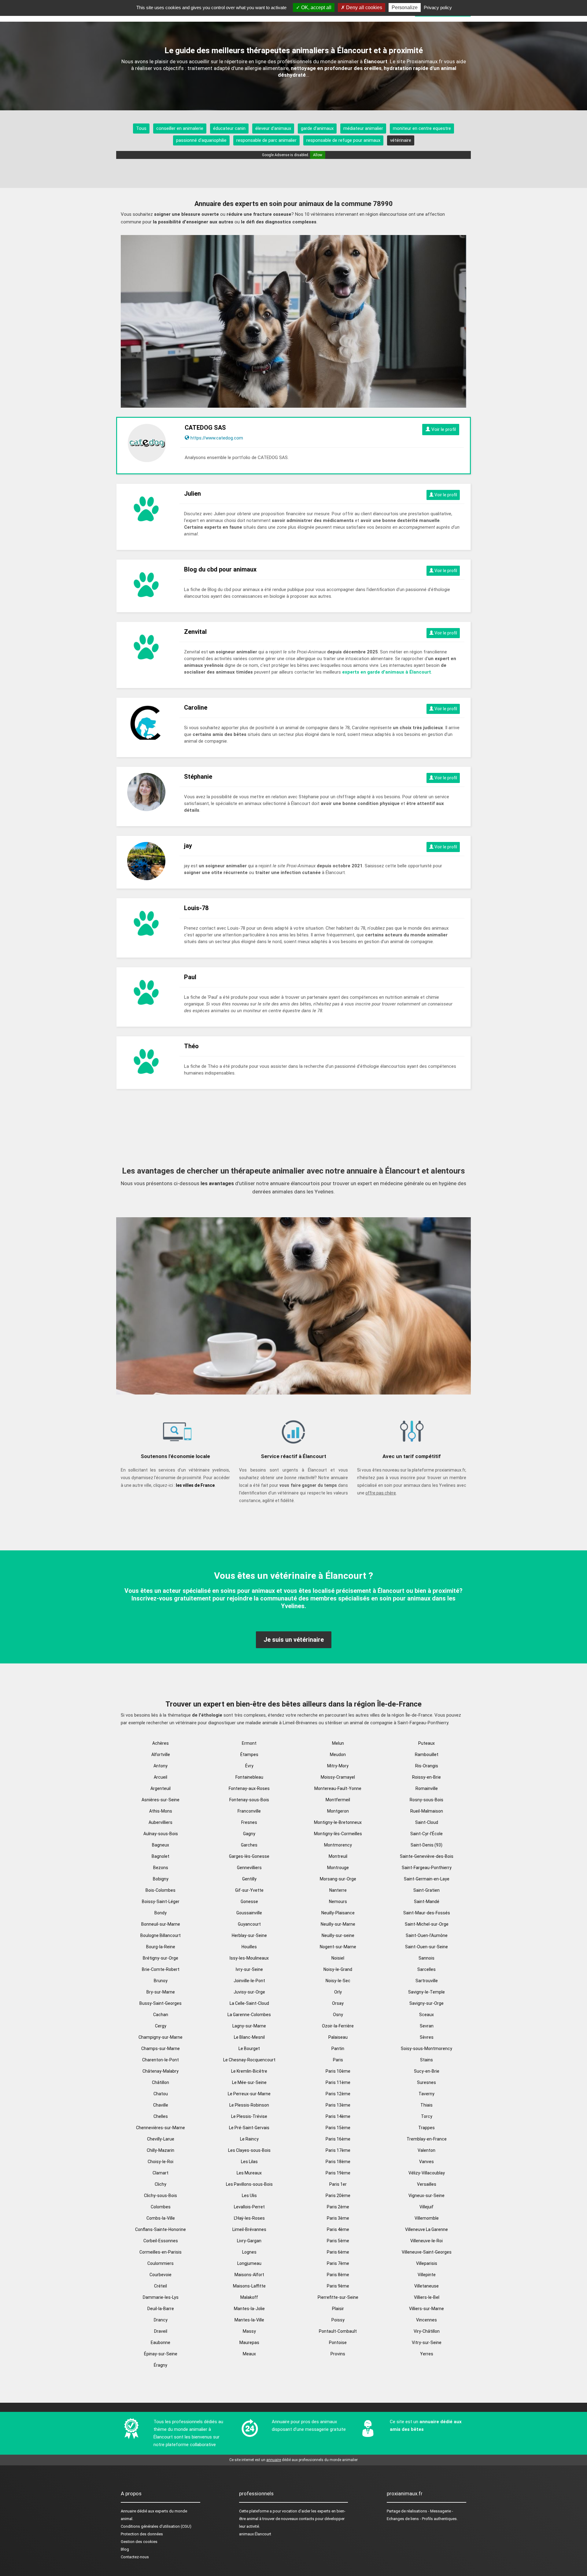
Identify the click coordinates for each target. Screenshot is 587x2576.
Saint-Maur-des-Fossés (427, 1913)
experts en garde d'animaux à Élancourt (387, 672)
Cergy (161, 2026)
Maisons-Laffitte (249, 2286)
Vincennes (426, 2320)
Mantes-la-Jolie (249, 2309)
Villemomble (427, 2218)
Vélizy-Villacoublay (427, 2173)
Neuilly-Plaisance (338, 1913)
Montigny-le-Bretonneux (338, 1822)
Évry (249, 1766)
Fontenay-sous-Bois (249, 1800)
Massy (249, 2331)
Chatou (161, 2094)
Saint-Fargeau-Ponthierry (427, 1868)
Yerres (427, 2354)
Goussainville (249, 1913)
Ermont (249, 1743)
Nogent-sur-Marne (338, 1947)
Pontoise (338, 2343)
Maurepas (249, 2343)
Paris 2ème (338, 2207)
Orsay (338, 2003)
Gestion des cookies (139, 2542)
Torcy (427, 2116)
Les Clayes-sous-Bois (249, 2150)
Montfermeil (338, 1800)
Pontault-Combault (338, 2331)
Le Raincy (249, 2139)
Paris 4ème (338, 2229)
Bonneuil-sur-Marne (161, 1924)
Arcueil (161, 1777)
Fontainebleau (249, 1777)
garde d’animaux (317, 128)
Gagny (249, 1834)
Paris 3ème (338, 2218)
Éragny (161, 2365)
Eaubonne (161, 2343)
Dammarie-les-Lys (161, 2297)
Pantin (338, 2049)
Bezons (161, 1868)
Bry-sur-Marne (161, 1992)
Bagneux (161, 1845)
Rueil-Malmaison (427, 1811)
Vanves (426, 2162)
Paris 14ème (338, 2116)
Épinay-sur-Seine (161, 2354)
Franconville (249, 1811)
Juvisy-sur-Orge (249, 1992)
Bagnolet (161, 1856)
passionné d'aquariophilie (201, 140)
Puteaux (426, 1743)
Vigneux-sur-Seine (426, 2196)
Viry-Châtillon (427, 2331)
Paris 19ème (338, 2173)
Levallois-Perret (249, 2207)
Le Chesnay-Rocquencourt (249, 2060)
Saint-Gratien (426, 1890)
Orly (338, 1992)
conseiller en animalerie (180, 128)
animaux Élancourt (255, 2534)
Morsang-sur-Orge (338, 1879)
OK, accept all (316, 7)
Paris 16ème (338, 2139)
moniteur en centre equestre (422, 128)
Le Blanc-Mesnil (249, 2037)
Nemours (338, 1902)
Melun (338, 1743)
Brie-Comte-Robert (161, 1969)
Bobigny (161, 1879)
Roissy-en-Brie (426, 1777)
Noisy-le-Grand (338, 1969)
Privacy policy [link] (438, 7)
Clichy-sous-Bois (161, 2196)
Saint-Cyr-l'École (426, 1834)
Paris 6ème (338, 2252)
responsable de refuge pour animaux (343, 140)
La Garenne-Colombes (249, 2015)
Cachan (161, 2015)
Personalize (405, 7)
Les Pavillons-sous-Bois (249, 2184)
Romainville (427, 1788)
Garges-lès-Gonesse (249, 1856)
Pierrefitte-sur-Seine (338, 2297)
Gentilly (249, 1879)
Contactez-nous (135, 2557)
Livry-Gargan (249, 2241)
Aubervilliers (161, 1822)
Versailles (427, 2184)
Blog (125, 2549)
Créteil (161, 2286)
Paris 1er (338, 2184)
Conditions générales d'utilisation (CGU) (156, 2526)
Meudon (338, 1755)
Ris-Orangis (427, 1766)
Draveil (161, 2331)
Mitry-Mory (338, 1766)
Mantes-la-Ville (249, 2320)
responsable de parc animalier (266, 140)
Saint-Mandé (427, 1902)
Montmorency (338, 1845)
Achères (161, 1743)
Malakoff (249, 2297)
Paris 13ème (338, 2105)
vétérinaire (401, 140)
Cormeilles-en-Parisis (161, 2252)
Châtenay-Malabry (161, 2071)
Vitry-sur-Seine (427, 2343)
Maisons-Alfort (249, 2275)
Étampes (249, 1755)
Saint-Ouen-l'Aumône (427, 1935)
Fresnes (249, 1822)
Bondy (161, 1913)
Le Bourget (249, 2049)
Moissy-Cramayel (338, 1777)
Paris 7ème (338, 2263)
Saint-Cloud (427, 1822)
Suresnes (426, 2082)
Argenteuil (161, 1788)
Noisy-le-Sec (338, 1981)
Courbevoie (161, 2275)
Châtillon (161, 2082)
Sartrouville (427, 1981)
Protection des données (142, 2534)
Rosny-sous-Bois (426, 1800)
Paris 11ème (338, 2082)
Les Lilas (249, 2162)
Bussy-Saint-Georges (161, 2003)
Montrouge (338, 1868)
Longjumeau (249, 2263)
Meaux (249, 2354)
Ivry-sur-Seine (249, 1969)
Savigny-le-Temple (426, 1992)
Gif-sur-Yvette (249, 1890)
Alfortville (161, 1755)
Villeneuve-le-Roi (426, 2241)
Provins (338, 2354)
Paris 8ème (338, 2275)
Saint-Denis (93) (426, 1845)
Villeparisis (427, 2263)
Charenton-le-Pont (161, 2060)
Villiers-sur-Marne (426, 2309)
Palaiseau (338, 2037)
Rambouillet (427, 1755)
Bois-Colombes (161, 1890)
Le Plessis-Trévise (249, 2116)
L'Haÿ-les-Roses (249, 2218)
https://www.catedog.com (217, 438)
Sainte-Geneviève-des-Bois (427, 1856)
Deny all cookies (364, 7)
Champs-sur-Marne (161, 2049)
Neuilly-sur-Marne (338, 1924)
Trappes (426, 2128)
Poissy (338, 2320)
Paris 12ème (338, 2094)
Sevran (427, 2026)
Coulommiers (161, 2263)
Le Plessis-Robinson (249, 2105)
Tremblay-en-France (427, 2139)
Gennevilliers (249, 1868)
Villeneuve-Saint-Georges (427, 2252)
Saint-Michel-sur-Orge (427, 1924)
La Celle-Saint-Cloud (249, 2003)
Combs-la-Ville (161, 2218)
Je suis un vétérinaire (294, 1640)
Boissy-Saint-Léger (161, 1902)
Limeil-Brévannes (249, 2229)
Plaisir (338, 2309)
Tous (141, 128)
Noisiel (338, 1958)
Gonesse (249, 1902)
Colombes (161, 2207)
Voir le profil (443, 429)
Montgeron (338, 1811)
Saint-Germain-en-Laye (427, 1879)
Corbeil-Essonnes (161, 2241)
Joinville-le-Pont (249, 1981)
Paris (338, 2060)
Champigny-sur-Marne (161, 2037)
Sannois (426, 1958)
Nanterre (338, 1890)
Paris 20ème (338, 2196)
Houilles (249, 1947)
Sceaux (426, 2015)
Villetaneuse (426, 2286)
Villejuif (426, 2207)
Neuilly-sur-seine (338, 1935)
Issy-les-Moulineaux (249, 1958)
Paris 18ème (338, 2162)
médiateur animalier (363, 128)
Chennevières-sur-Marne (161, 2128)
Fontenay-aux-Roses (249, 1788)
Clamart (161, 2173)
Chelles (161, 2116)
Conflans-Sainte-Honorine (161, 2229)
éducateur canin (229, 128)
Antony (161, 1766)
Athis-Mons (161, 1811)
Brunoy (161, 1981)
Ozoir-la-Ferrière (338, 2026)
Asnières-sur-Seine (161, 1800)
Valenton (426, 2150)
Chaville (161, 2105)
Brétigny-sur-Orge (161, 1958)
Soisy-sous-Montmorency (426, 2049)
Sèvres (427, 2037)
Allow (318, 155)
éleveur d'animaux (273, 128)
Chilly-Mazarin (161, 2150)
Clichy (161, 2184)
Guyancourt (249, 1924)
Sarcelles (426, 1969)
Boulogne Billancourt (161, 1935)
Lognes (249, 2252)
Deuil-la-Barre (161, 2309)
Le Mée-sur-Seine (249, 2082)
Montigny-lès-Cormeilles (338, 1834)
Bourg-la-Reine (161, 1947)
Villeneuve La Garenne (426, 2229)
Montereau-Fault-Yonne (338, 1788)
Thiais (426, 2105)
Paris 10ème (338, 2071)
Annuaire (128, 2511)
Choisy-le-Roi (161, 2162)
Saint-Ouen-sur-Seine (426, 1947)
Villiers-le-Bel (427, 2297)
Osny (338, 2015)
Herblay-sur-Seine (249, 1935)
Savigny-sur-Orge (426, 2003)
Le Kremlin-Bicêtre (249, 2071)
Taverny (426, 2094)
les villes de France (195, 1485)
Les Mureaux (249, 2173)
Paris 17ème (338, 2150)
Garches (249, 1845)
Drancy (161, 2320)
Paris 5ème (338, 2241)
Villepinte (427, 2275)
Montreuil (338, 1856)
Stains (426, 2060)
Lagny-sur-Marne (249, 2026)
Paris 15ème (338, 2128)
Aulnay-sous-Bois (161, 1834)
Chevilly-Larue (161, 2139)
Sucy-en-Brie (427, 2071)
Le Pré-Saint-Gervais (249, 2128)
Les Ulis (249, 2196)
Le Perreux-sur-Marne (249, 2094)
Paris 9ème (338, 2286)
